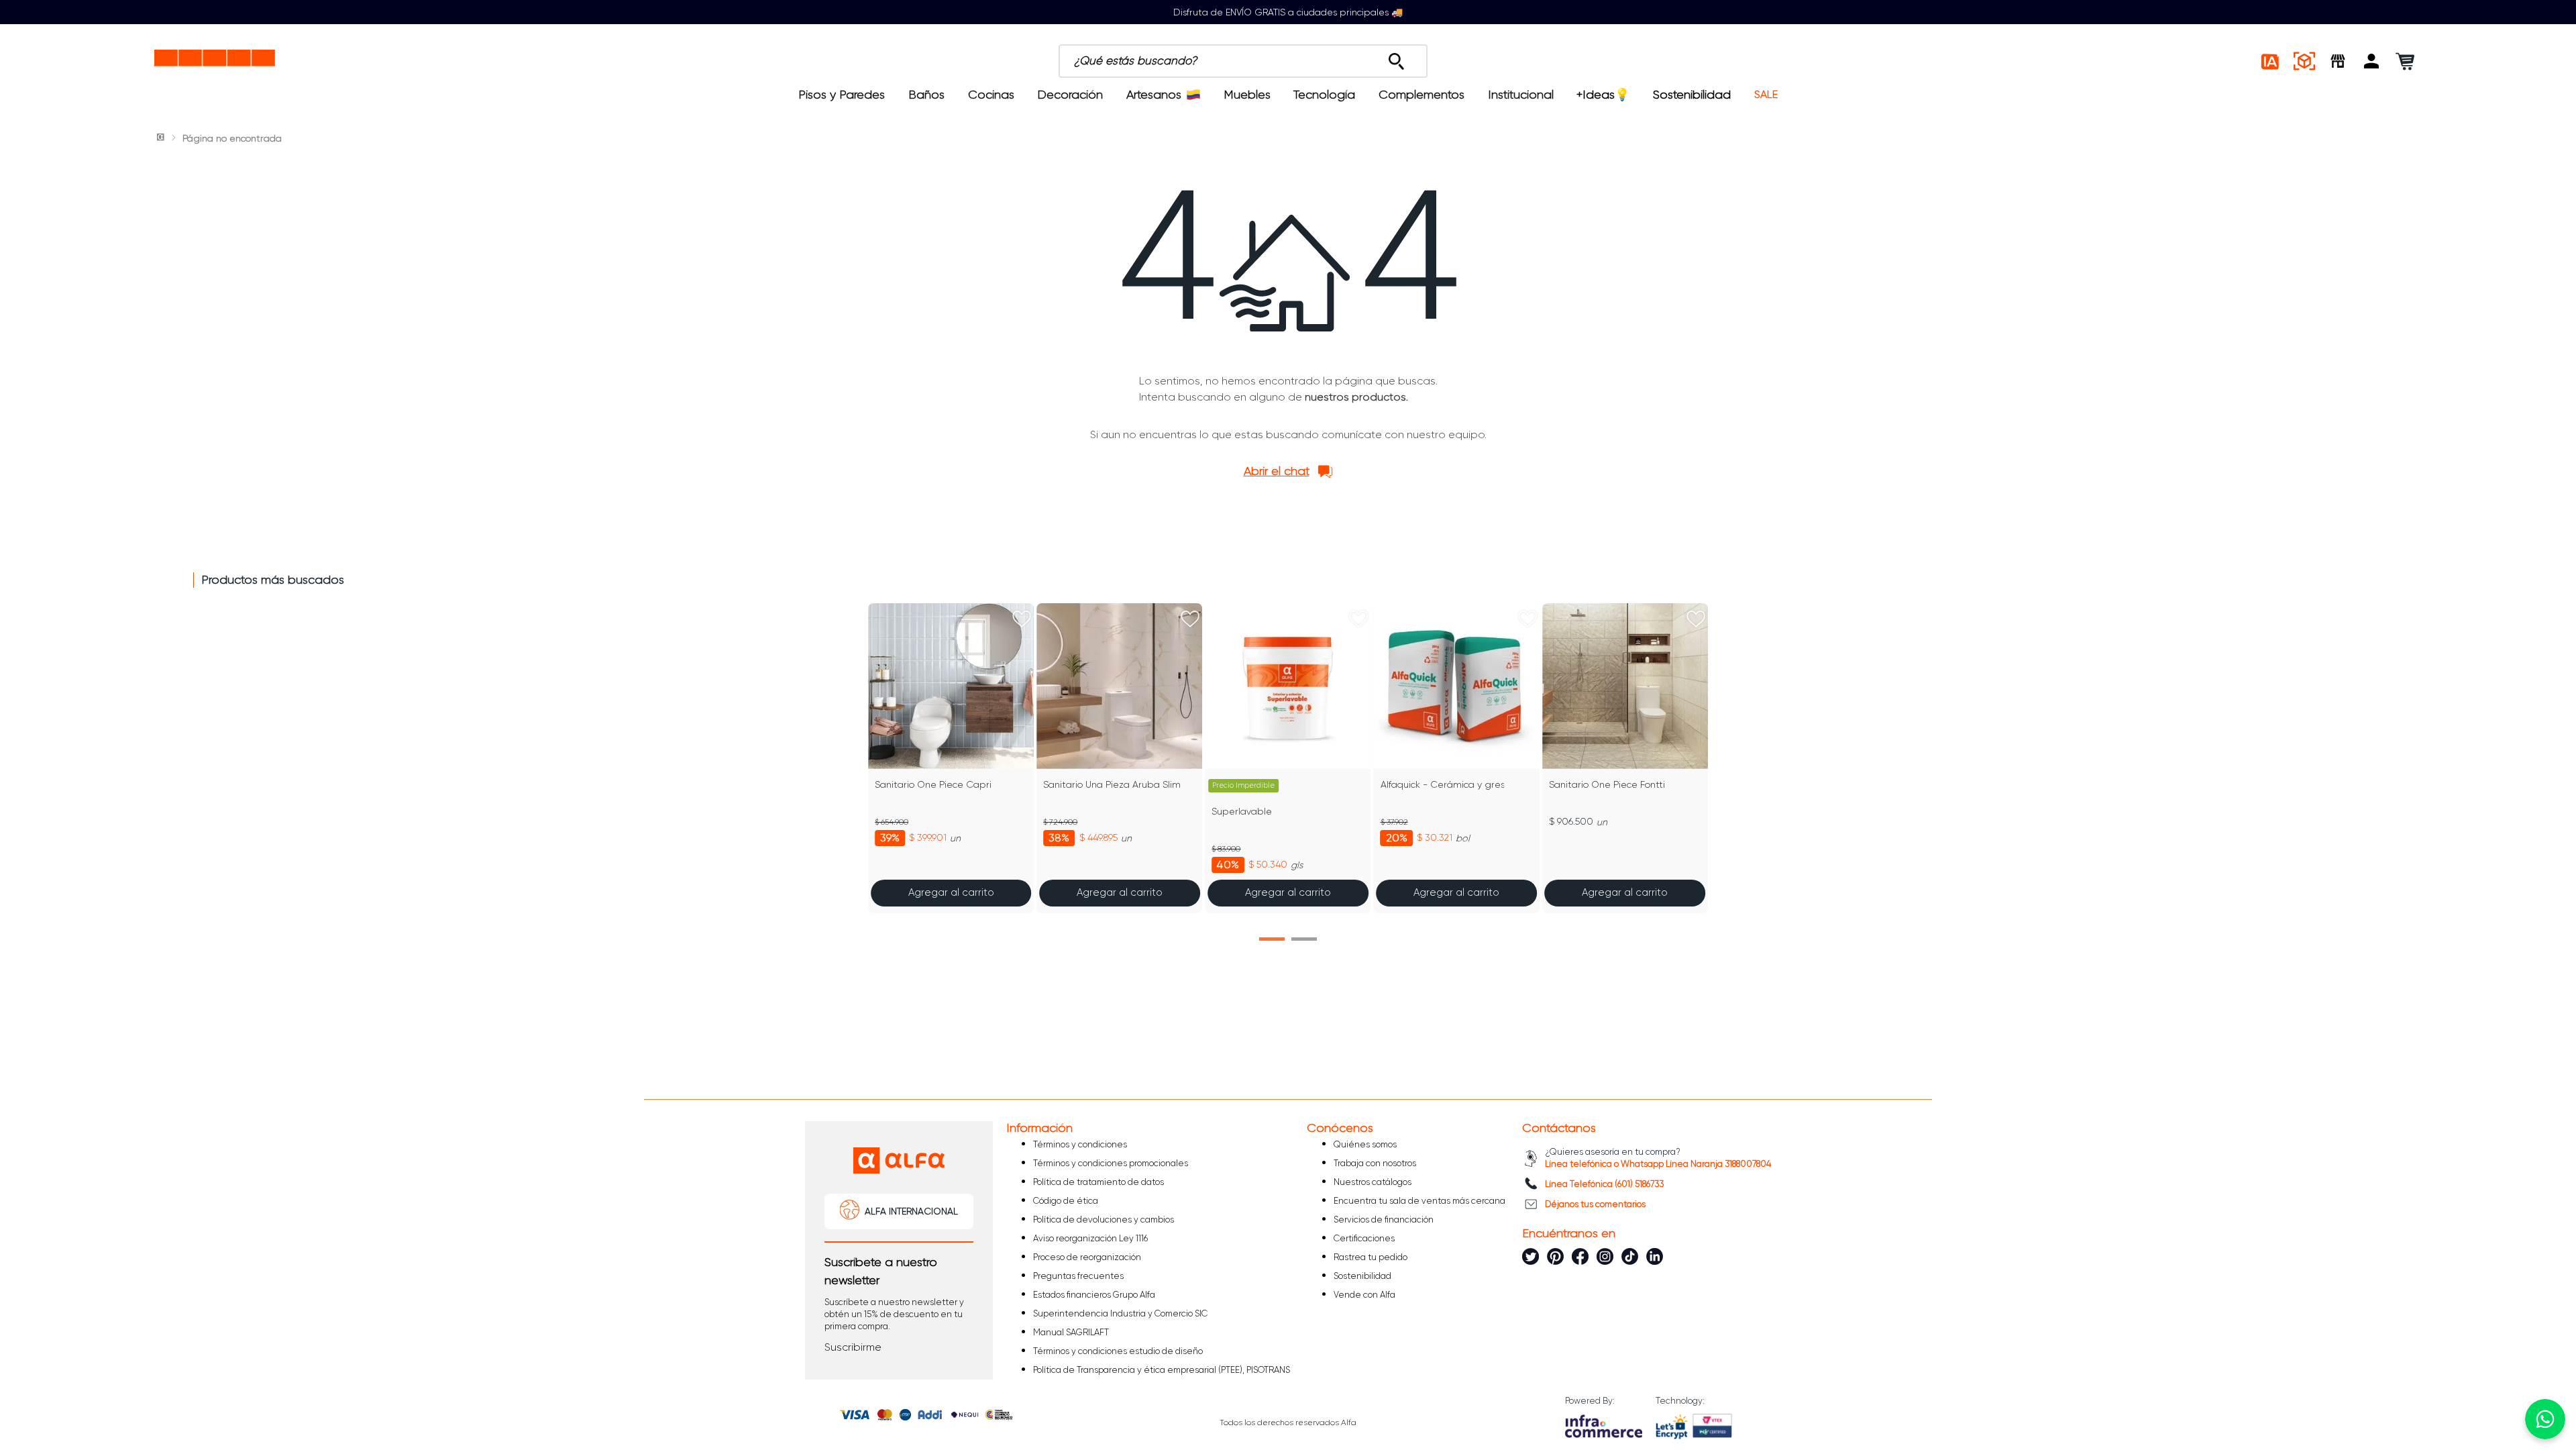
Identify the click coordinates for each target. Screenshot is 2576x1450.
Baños (926, 95)
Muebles (1247, 95)
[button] (2371, 61)
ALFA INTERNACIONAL (911, 1211)
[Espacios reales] (2304, 61)
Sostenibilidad (1692, 95)
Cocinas (991, 95)
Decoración (1070, 95)
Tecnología (1324, 95)
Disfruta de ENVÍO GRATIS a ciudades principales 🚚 (1288, 12)
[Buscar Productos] (1396, 58)
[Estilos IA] (2271, 61)
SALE (1766, 95)
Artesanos (1154, 95)
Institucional (1521, 95)
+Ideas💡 (1603, 95)
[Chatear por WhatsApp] (2545, 1419)
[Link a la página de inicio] (162, 138)
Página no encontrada (232, 138)
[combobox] (1316, 61)
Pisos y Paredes (842, 95)
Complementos (1421, 95)
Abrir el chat (1277, 471)
